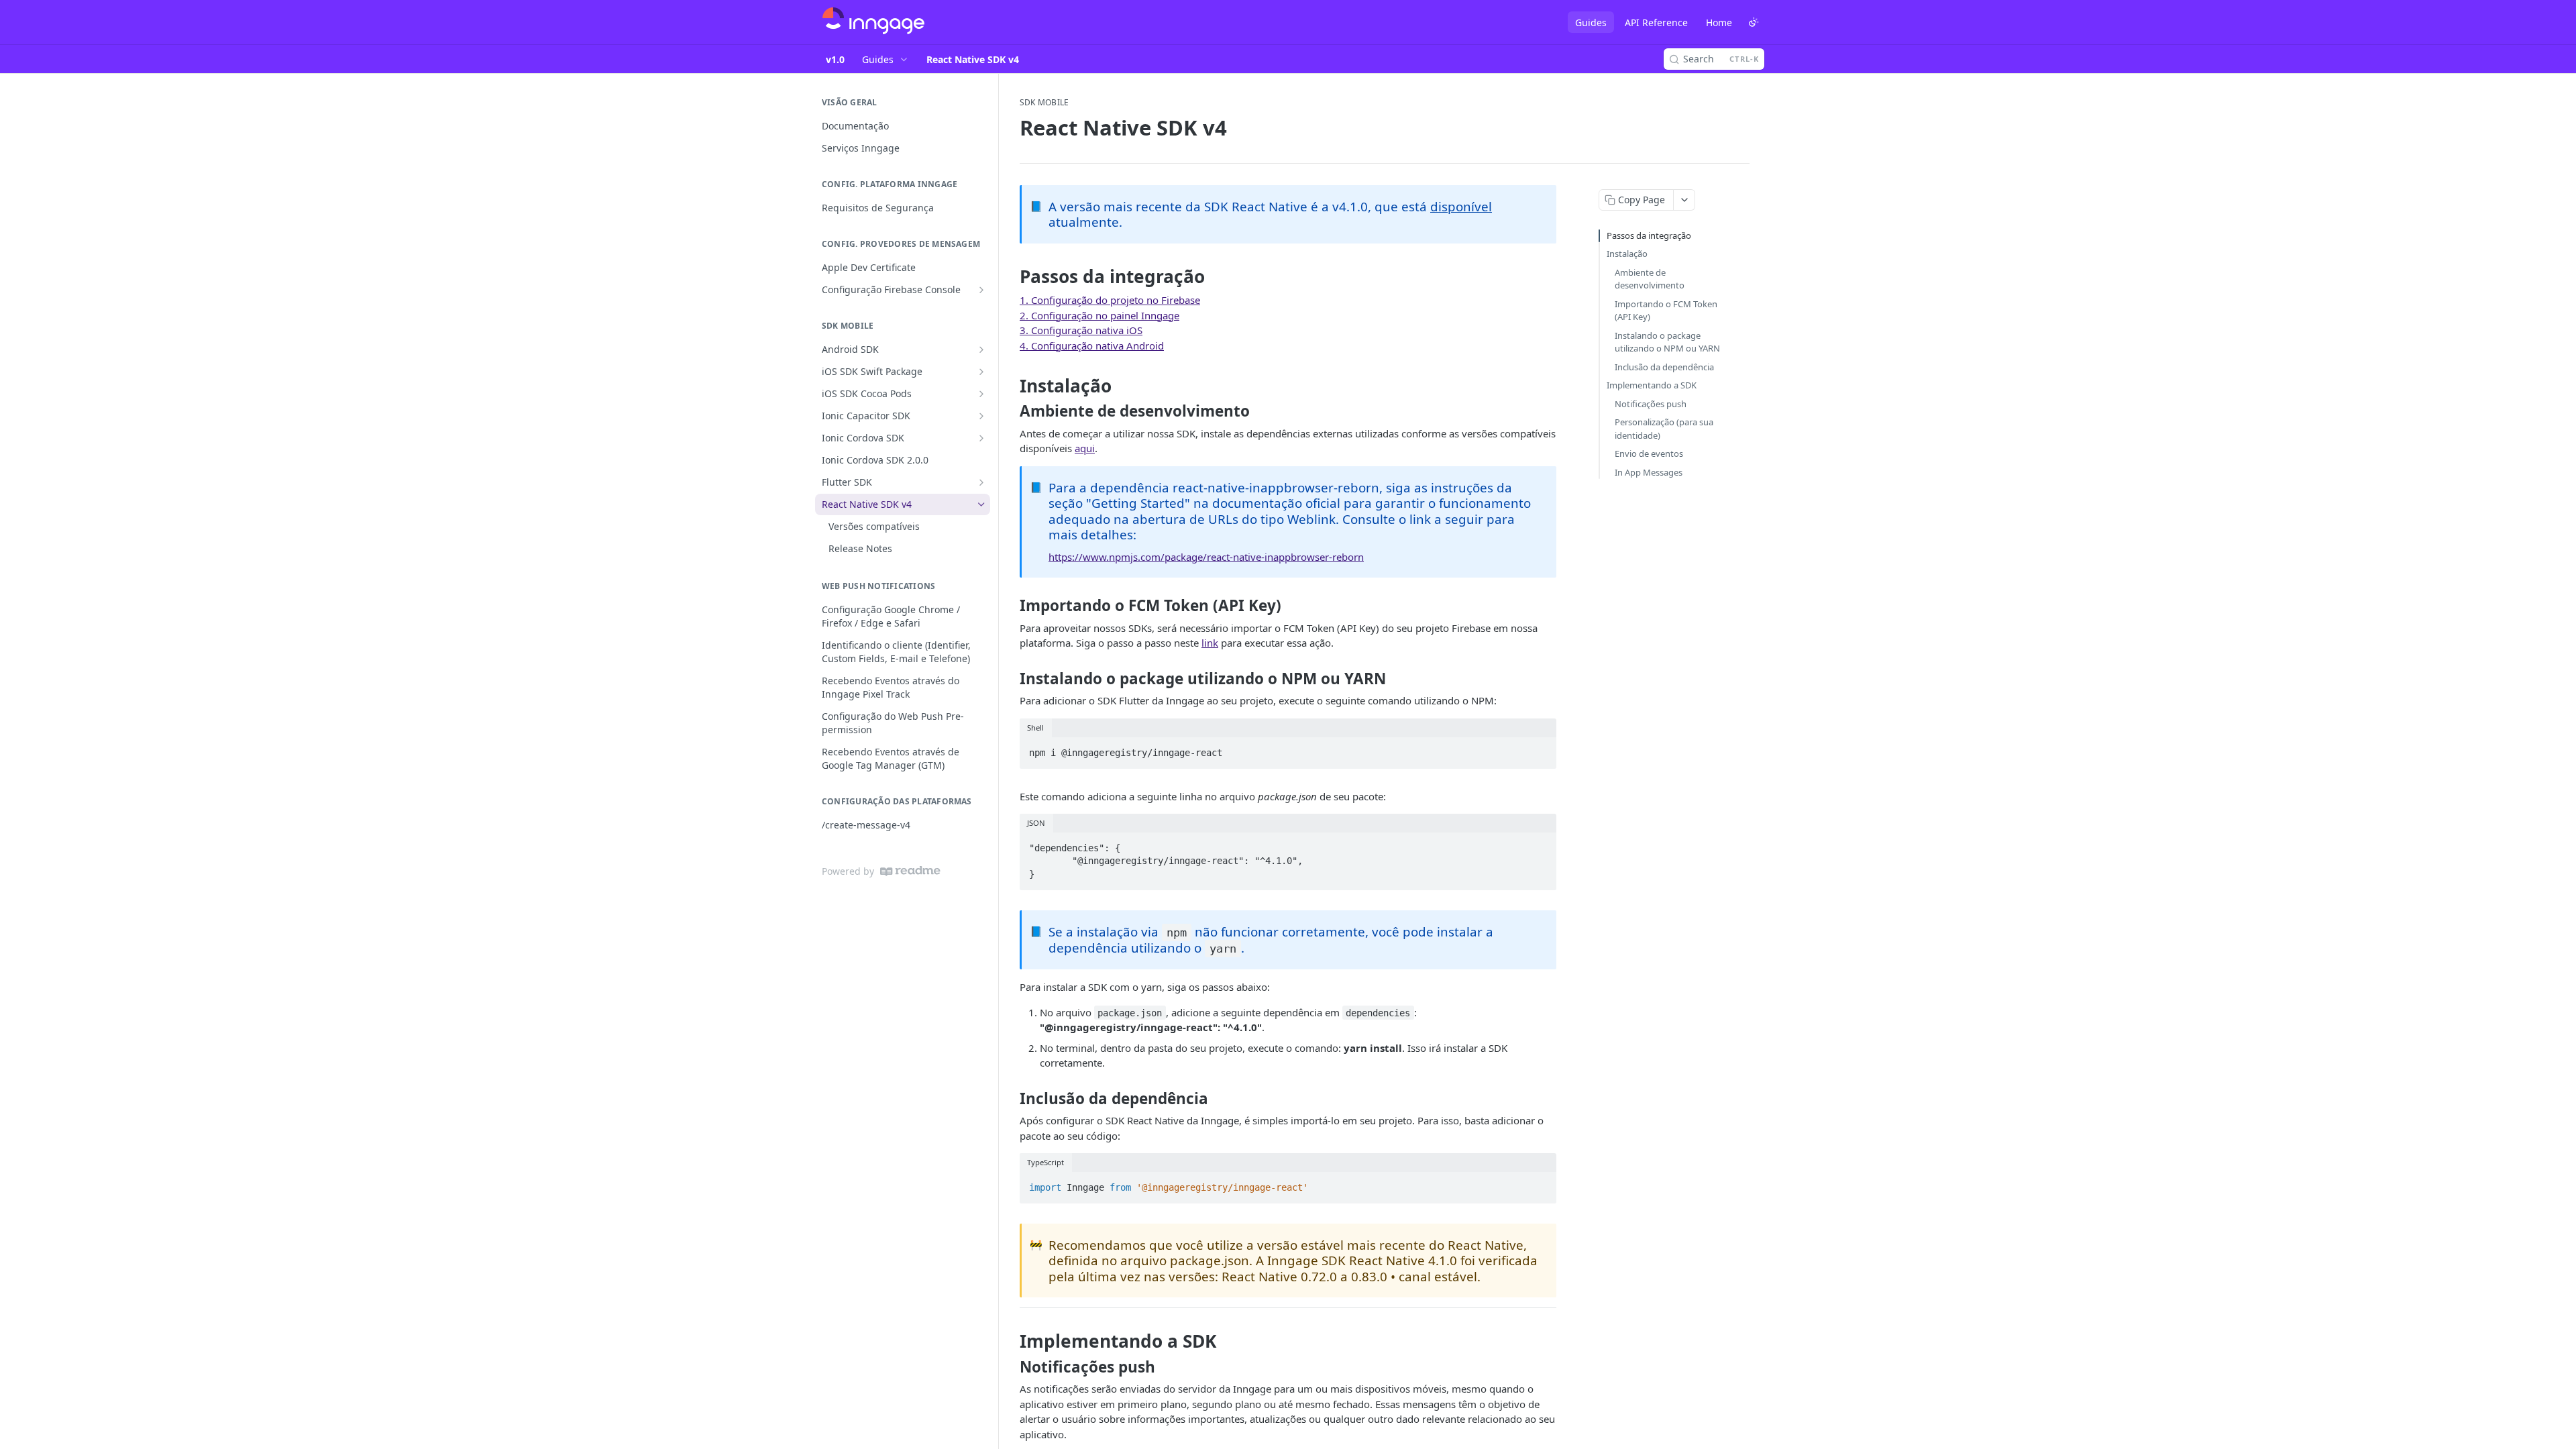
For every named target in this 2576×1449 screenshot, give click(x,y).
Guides (1591, 22)
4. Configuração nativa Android (1092, 345)
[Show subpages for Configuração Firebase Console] (981, 290)
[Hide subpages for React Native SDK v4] (981, 504)
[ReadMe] (910, 871)
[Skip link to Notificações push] (1011, 1366)
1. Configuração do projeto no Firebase (1110, 300)
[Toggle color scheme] (1754, 22)
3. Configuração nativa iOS (1081, 330)
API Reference (1656, 22)
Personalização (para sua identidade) (1664, 429)
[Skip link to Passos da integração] (1011, 276)
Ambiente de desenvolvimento (1650, 279)
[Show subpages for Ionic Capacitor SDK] (981, 416)
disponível (1461, 206)
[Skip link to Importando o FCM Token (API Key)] (1011, 606)
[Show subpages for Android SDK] (981, 350)
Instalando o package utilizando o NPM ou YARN (1667, 342)
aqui (1085, 448)
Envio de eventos (1649, 453)
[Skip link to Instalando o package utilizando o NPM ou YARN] (1011, 679)
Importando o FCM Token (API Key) (1666, 311)
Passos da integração (1649, 235)
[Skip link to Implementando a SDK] (1011, 1341)
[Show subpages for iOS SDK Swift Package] (981, 372)
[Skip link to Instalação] (1011, 386)
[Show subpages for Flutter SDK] (981, 482)
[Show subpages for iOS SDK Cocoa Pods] (981, 394)
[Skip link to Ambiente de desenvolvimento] (1011, 411)
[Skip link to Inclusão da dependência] (1011, 1099)
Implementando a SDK (1652, 385)
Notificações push (1651, 404)
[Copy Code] (1540, 749)
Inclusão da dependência (1664, 367)
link (1210, 643)
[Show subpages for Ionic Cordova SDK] (981, 438)
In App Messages (1649, 472)
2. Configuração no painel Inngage (1099, 315)
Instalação (1627, 254)
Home (1719, 22)
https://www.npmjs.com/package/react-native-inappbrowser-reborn (1206, 557)
